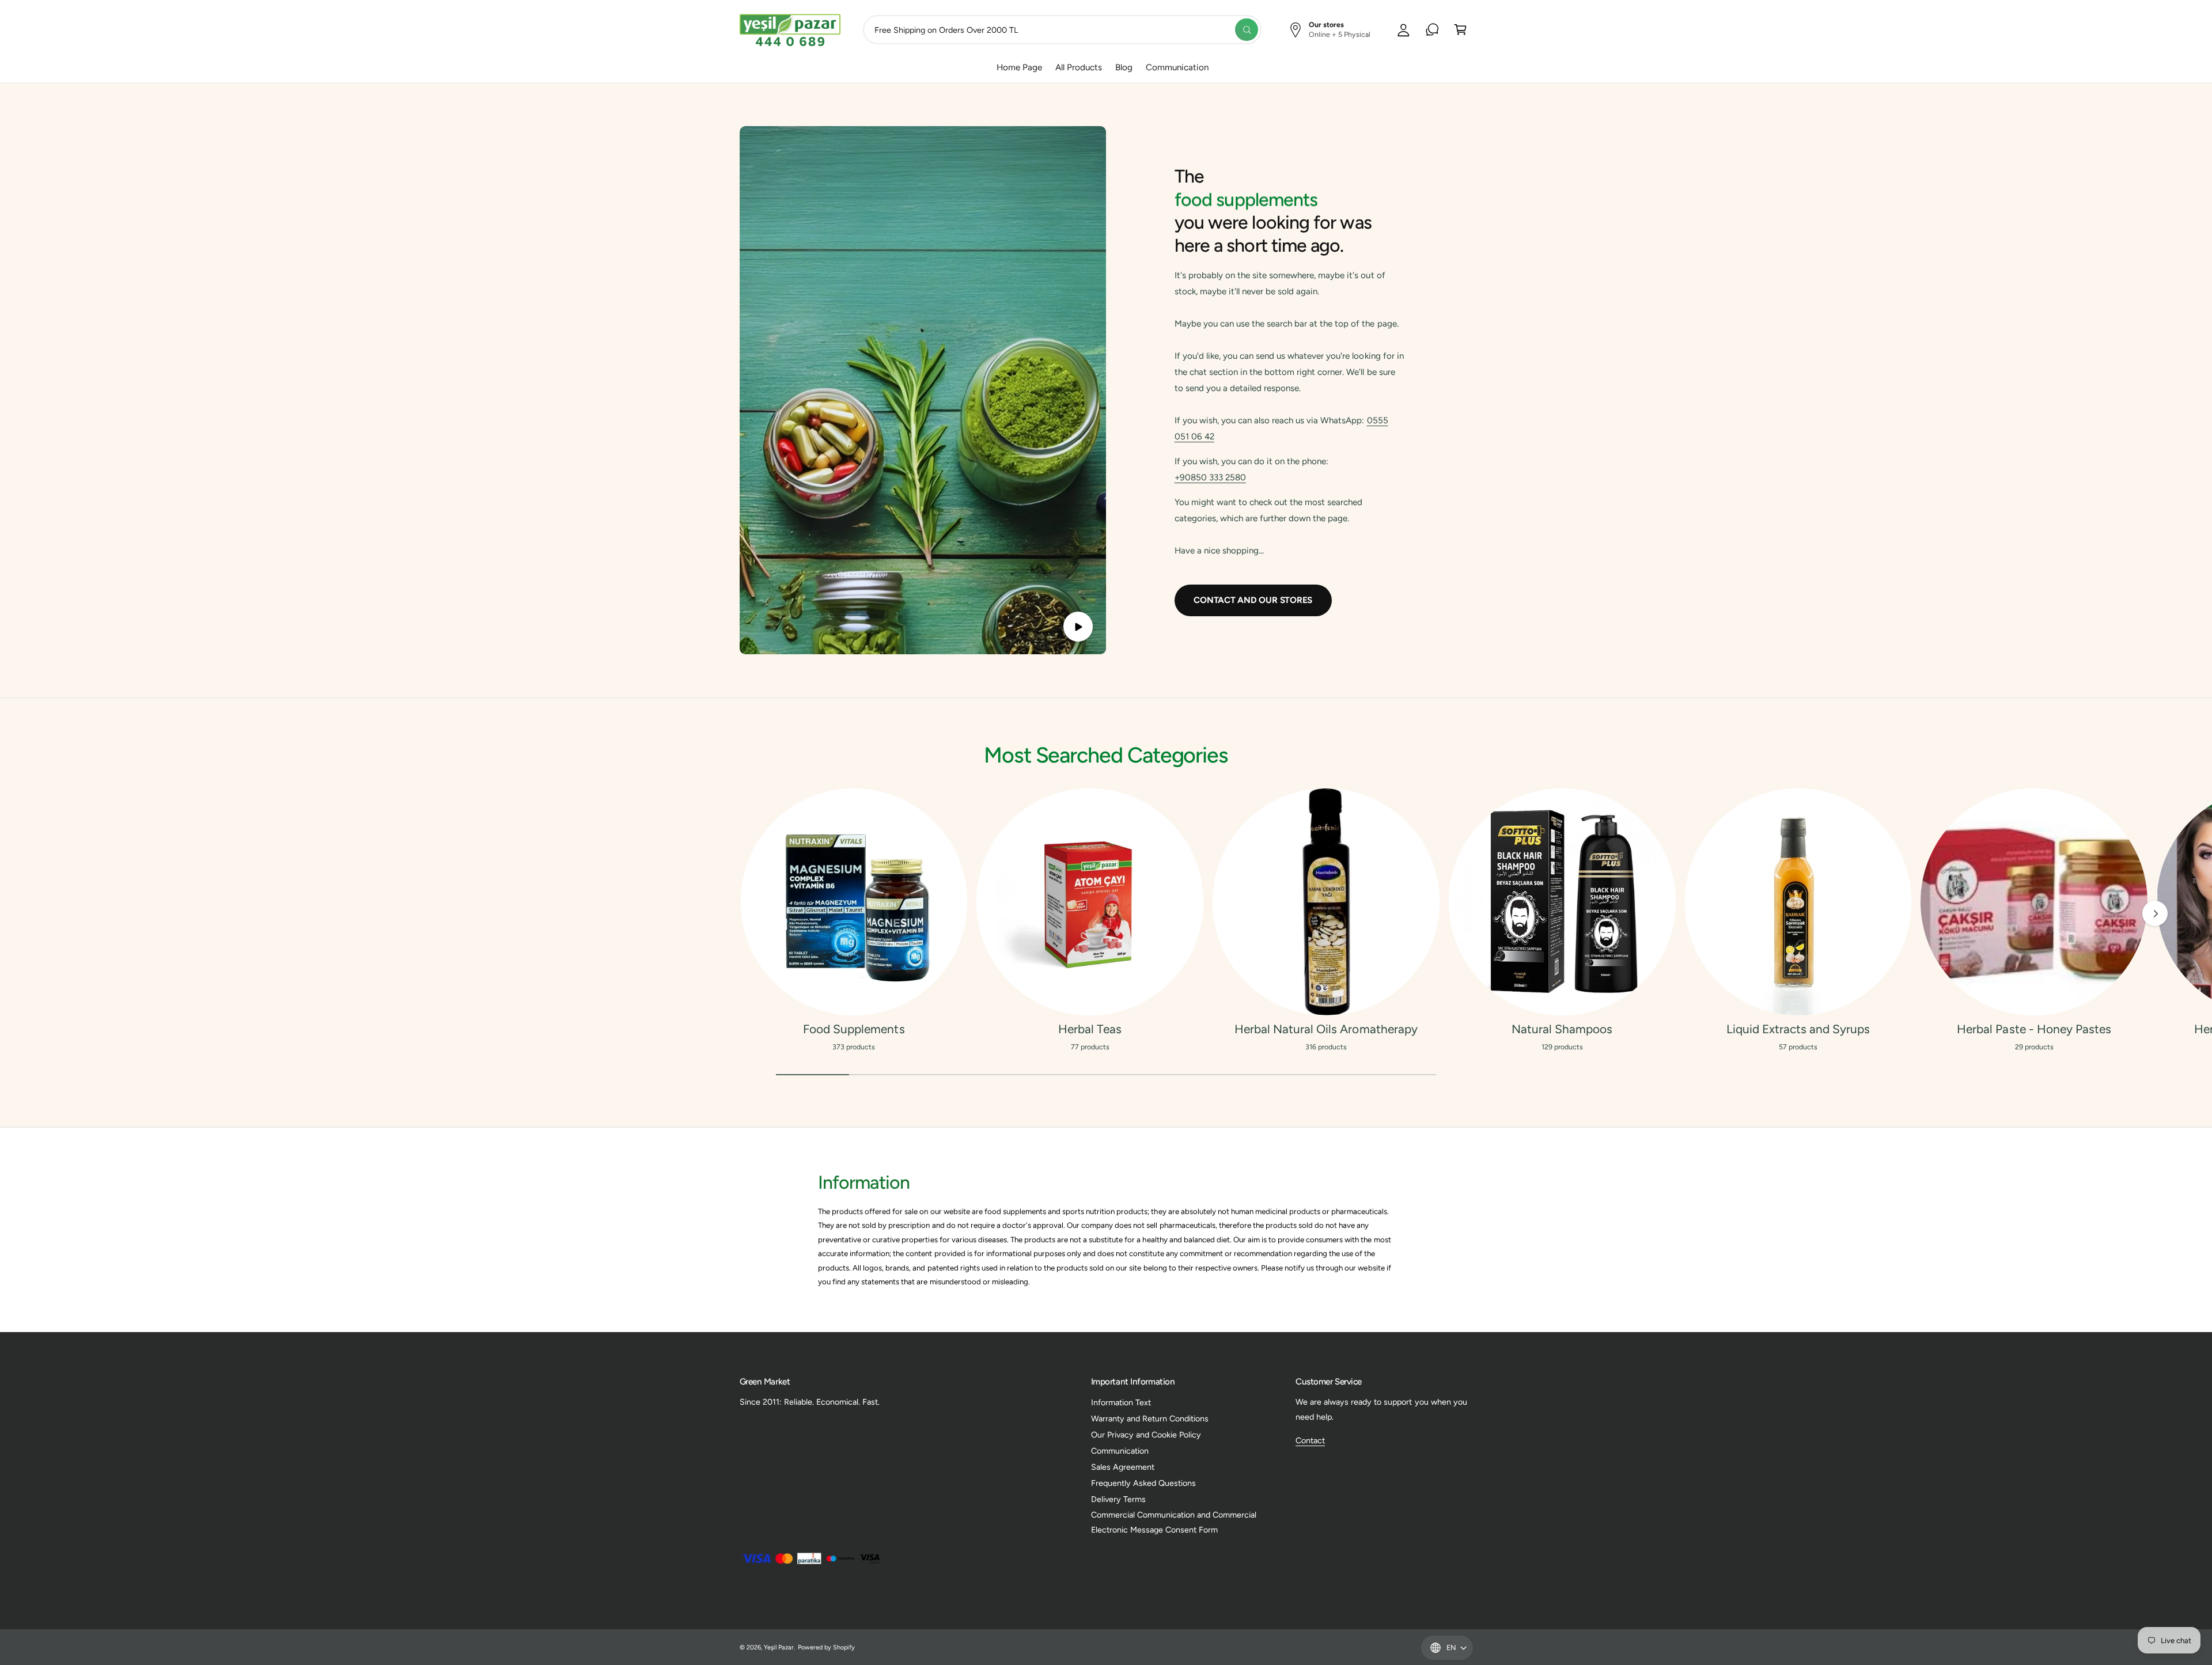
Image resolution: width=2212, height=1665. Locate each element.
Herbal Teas (1090, 1029)
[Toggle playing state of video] (1078, 626)
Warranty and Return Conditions (1150, 1419)
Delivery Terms (1118, 1499)
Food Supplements (854, 1029)
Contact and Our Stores (1253, 600)
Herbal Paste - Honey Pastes (2034, 1029)
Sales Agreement (1123, 1467)
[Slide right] (2155, 913)
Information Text (1121, 1402)
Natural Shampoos (1562, 1029)
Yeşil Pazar (779, 1647)
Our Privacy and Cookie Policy (1146, 1435)
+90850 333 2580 (1210, 477)
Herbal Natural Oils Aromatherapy (1326, 1029)
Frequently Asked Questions (1143, 1483)
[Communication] (1432, 30)
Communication (1120, 1451)
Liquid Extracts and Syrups (1798, 1029)
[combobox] (1062, 30)
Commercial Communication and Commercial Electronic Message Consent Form (1174, 1522)
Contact (1310, 1440)
